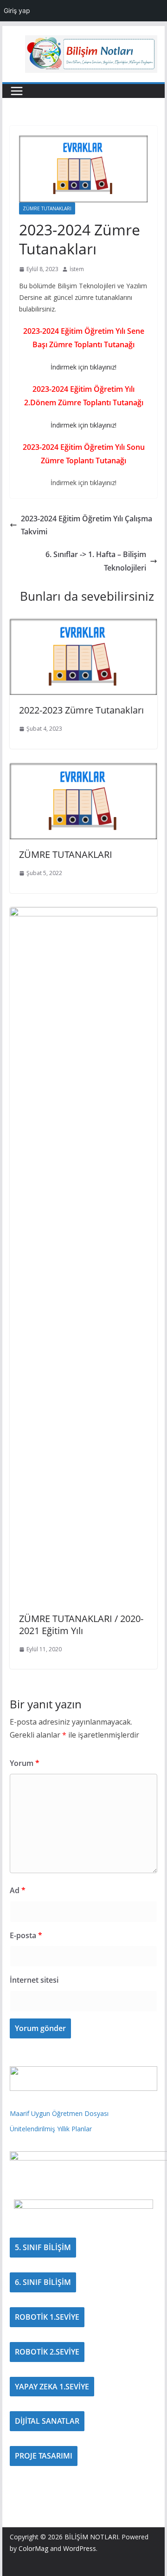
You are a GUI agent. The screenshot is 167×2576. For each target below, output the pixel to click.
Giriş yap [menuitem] (17, 10)
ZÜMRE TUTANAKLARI (47, 208)
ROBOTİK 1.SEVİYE (47, 2317)
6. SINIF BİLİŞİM (43, 2282)
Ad (18, 1890)
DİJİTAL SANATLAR (47, 2421)
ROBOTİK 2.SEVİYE (47, 2352)
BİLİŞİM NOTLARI (91, 2537)
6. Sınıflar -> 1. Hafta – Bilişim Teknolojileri (96, 561)
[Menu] (17, 91)
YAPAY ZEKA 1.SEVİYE (52, 2387)
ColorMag (33, 2548)
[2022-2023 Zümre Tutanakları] (83, 625)
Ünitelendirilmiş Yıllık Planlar (51, 2129)
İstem (77, 269)
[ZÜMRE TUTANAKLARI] (83, 769)
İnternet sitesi (34, 1980)
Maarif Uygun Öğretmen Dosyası (59, 2113)
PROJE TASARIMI (44, 2456)
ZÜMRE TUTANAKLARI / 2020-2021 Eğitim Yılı (81, 1625)
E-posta (26, 1935)
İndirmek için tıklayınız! (83, 367)
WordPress (80, 2548)
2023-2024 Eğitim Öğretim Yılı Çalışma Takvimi (87, 525)
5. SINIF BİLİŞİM (43, 2247)
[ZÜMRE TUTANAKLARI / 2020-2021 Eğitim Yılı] (83, 914)
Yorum (25, 1763)
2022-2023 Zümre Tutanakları (81, 710)
